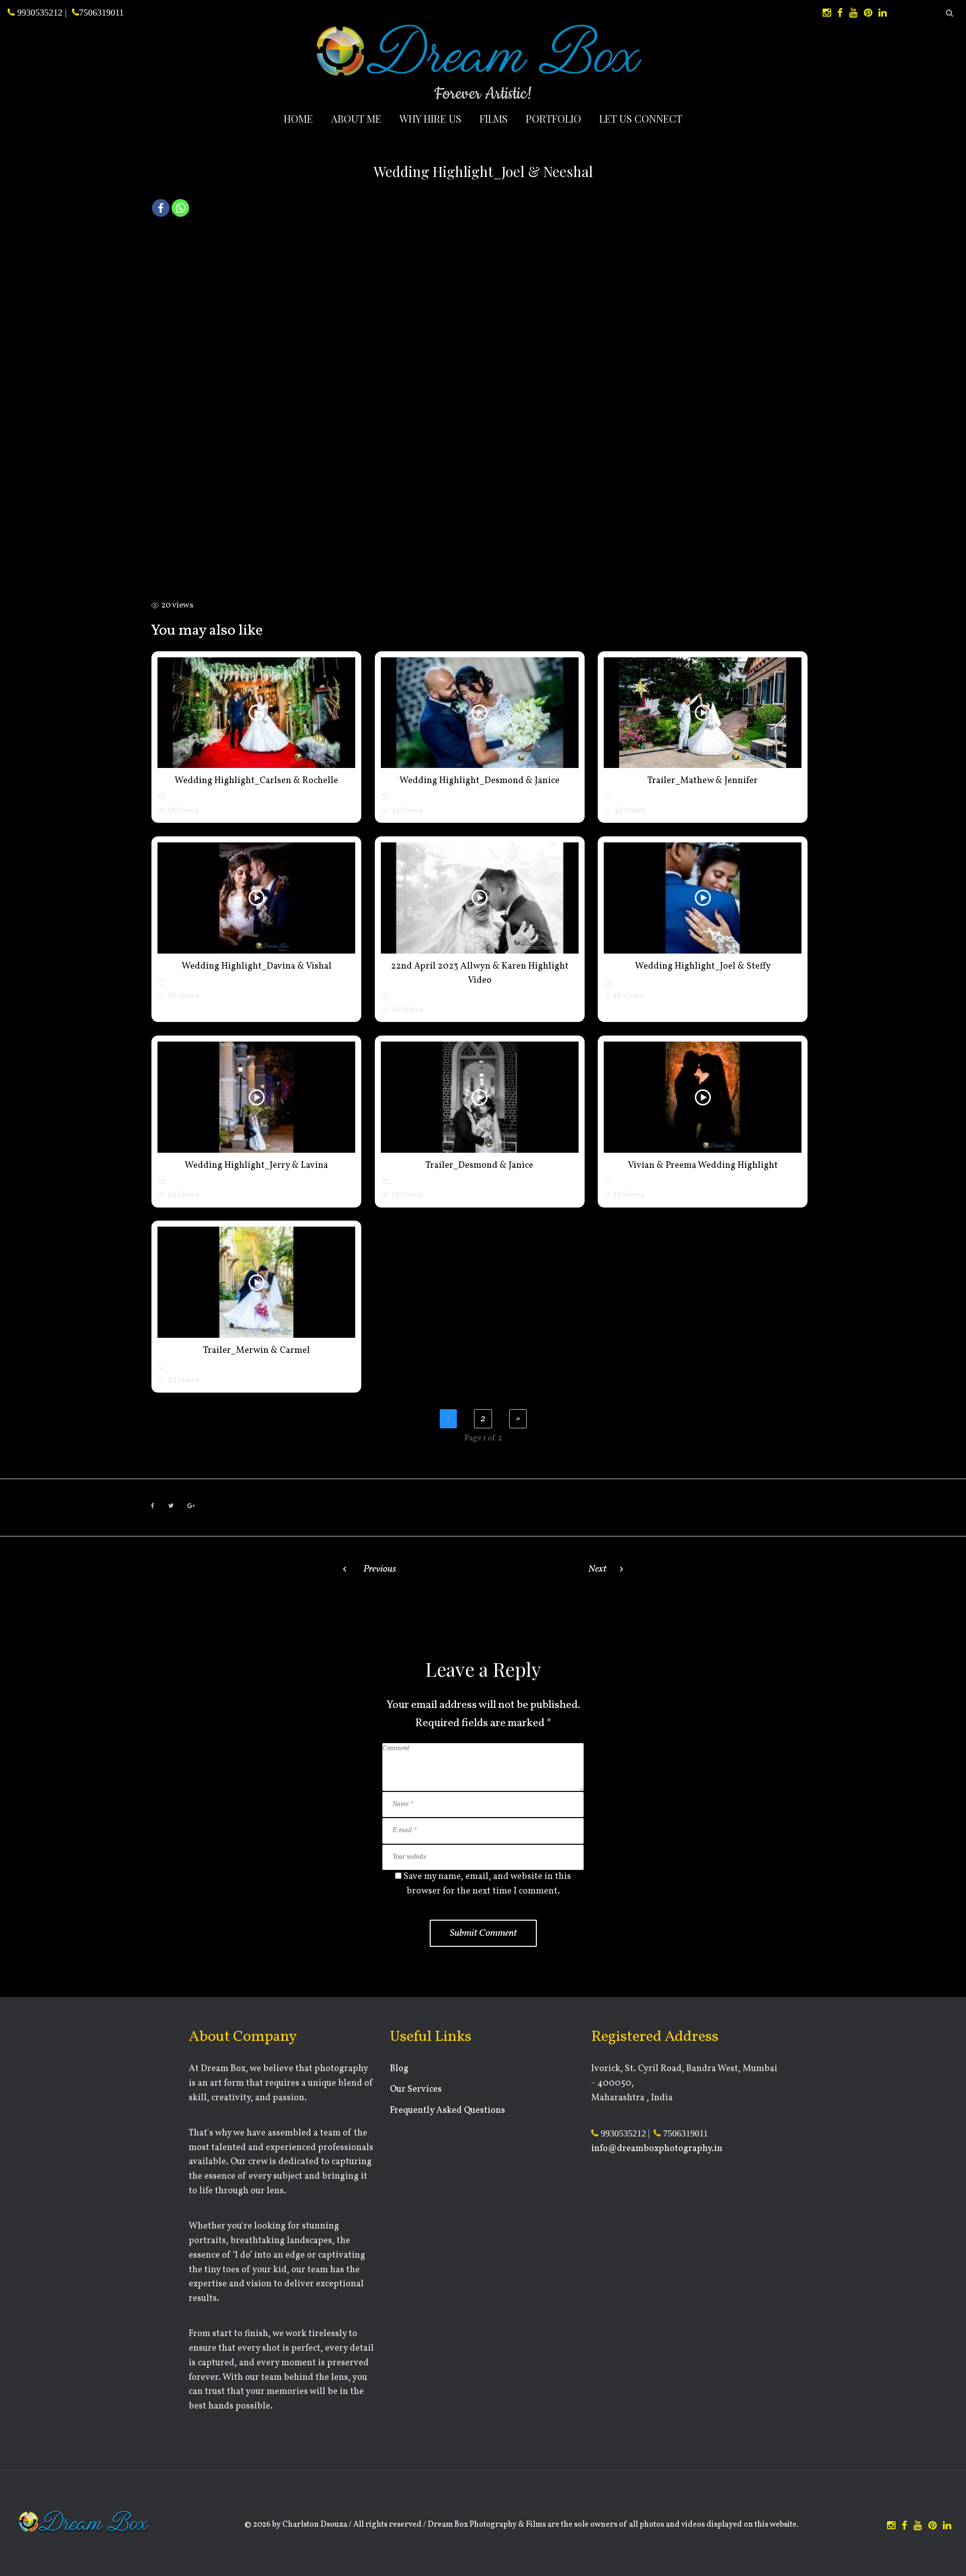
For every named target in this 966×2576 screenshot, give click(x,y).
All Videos (186, 796)
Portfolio (553, 118)
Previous (380, 1569)
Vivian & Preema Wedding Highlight (703, 1166)
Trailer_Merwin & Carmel (257, 1351)
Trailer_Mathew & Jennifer (703, 781)
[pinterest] (868, 13)
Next (597, 1569)
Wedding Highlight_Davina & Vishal (257, 966)
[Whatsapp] (180, 208)
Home (298, 118)
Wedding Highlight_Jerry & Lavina (256, 1166)
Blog (399, 2069)
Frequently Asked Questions (448, 2111)
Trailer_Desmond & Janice (479, 1166)
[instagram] (827, 13)
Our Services (416, 2089)
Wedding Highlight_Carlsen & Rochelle (256, 781)
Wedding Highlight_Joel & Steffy (703, 966)
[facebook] (840, 13)
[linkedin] (882, 13)
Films (494, 118)
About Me (356, 118)
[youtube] (853, 13)
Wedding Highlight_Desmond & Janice (479, 781)
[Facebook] (161, 208)
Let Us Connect (641, 118)
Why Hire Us (430, 118)
